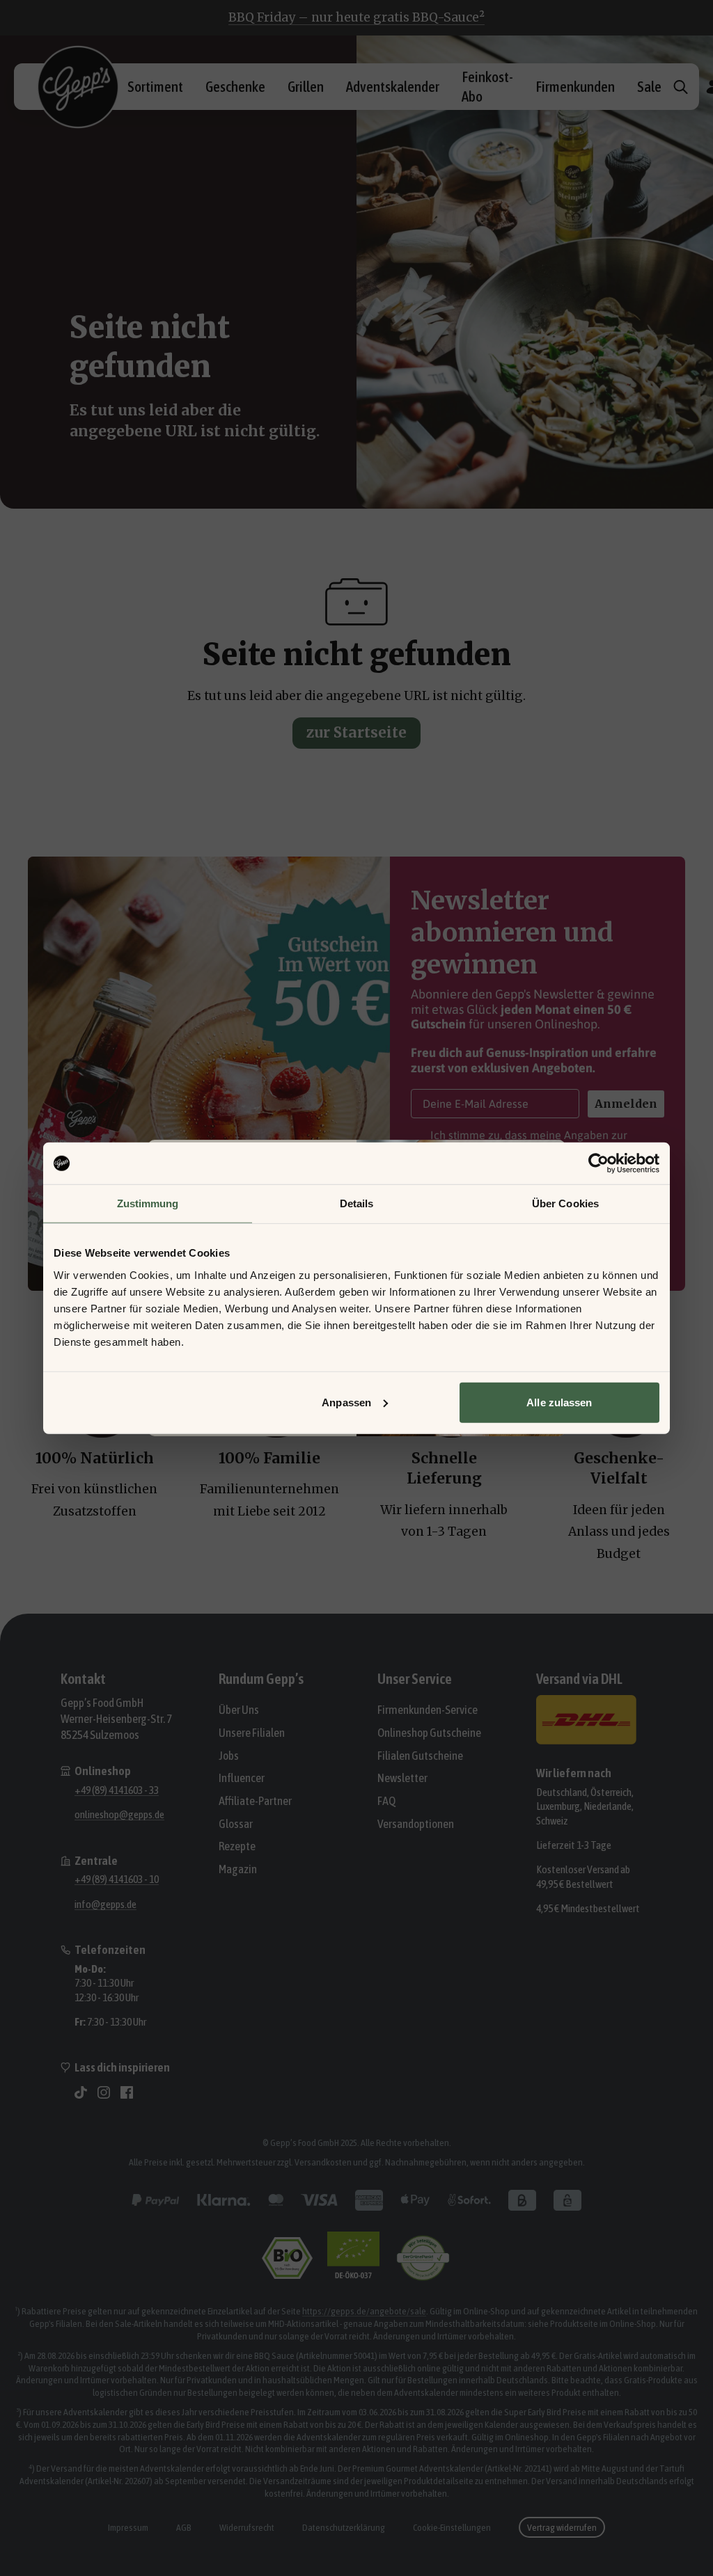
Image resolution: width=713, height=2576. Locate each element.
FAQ (386, 1801)
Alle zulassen (559, 1402)
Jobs (229, 1756)
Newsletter (402, 1778)
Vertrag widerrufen (562, 2527)
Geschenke (235, 86)
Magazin (238, 1869)
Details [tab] (357, 1203)
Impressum (128, 2527)
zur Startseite (356, 733)
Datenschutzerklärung (344, 2527)
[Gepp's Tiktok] (81, 2092)
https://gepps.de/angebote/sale (364, 2311)
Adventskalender (393, 86)
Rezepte (237, 1846)
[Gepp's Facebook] (127, 2092)
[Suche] (681, 87)
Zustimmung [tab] (148, 1203)
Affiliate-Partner (255, 1801)
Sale (649, 86)
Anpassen (346, 1402)
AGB (184, 2527)
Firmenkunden (575, 86)
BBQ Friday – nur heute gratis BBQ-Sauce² (356, 17)
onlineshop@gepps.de (119, 1814)
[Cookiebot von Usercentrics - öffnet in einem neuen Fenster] (598, 1163)
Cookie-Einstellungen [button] (452, 2527)
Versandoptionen (416, 1824)
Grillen (306, 86)
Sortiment (155, 86)
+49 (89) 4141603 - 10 (117, 1879)
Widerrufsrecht (247, 2527)
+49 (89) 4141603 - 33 (117, 1790)
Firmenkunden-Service (428, 1710)
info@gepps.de (105, 1904)
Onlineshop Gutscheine (429, 1733)
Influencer (242, 1778)
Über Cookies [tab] (565, 1203)
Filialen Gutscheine (420, 1756)
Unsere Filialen (252, 1733)
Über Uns (239, 1710)
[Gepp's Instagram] (104, 2092)
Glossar (236, 1824)
